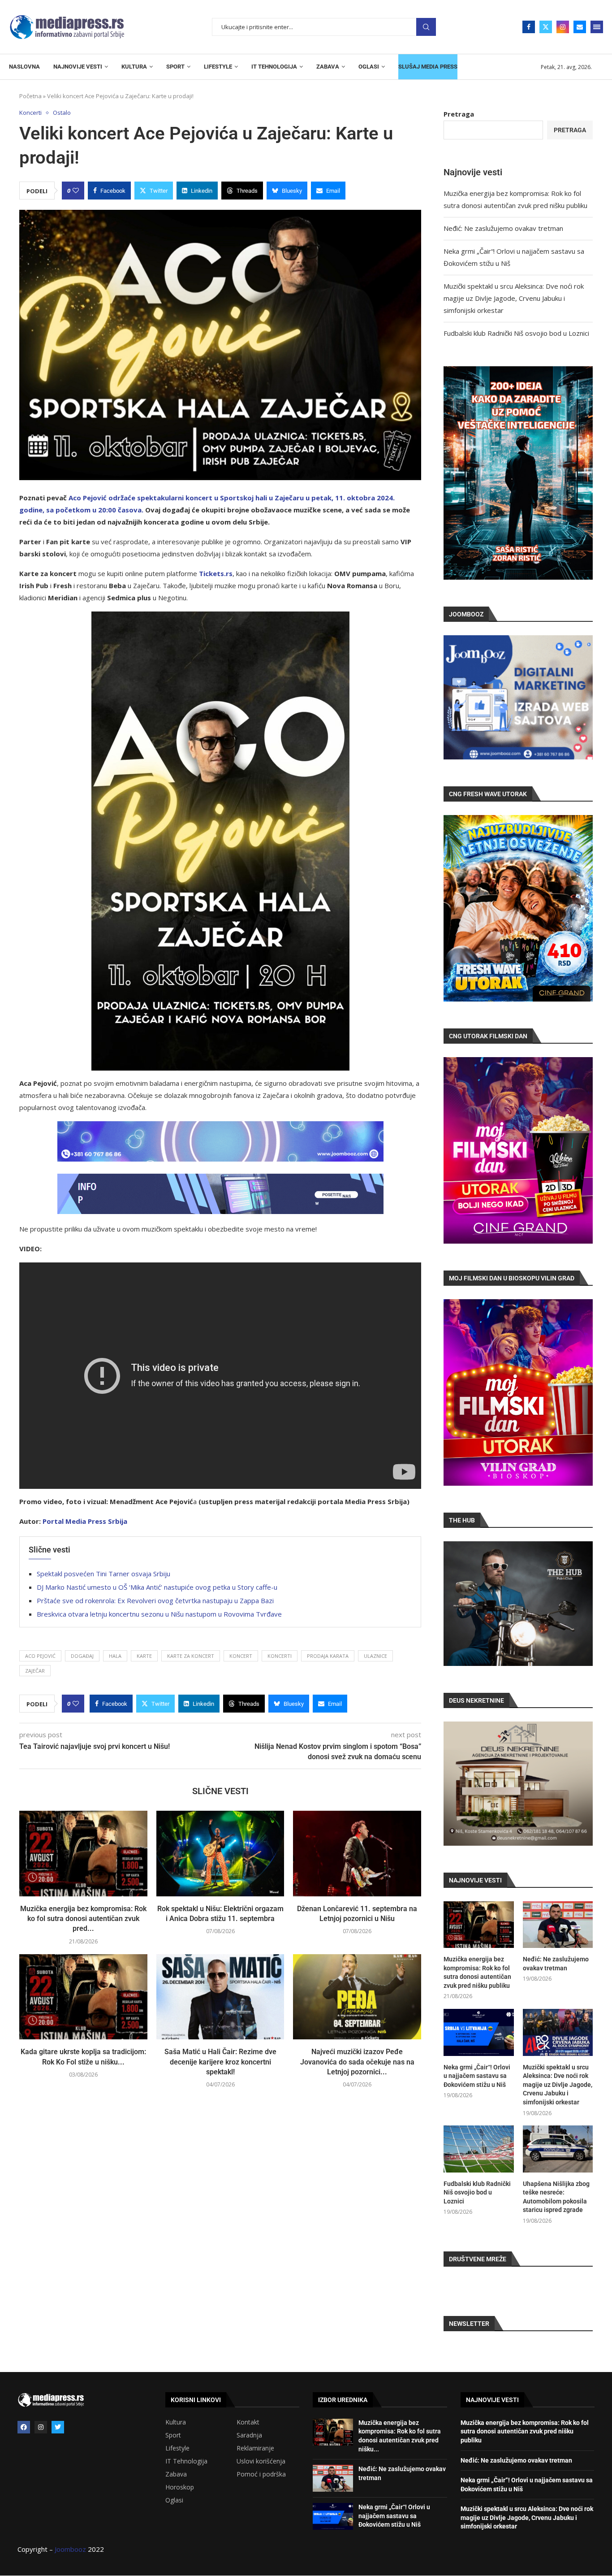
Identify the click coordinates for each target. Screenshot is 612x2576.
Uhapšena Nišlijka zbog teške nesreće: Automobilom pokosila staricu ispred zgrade (556, 2197)
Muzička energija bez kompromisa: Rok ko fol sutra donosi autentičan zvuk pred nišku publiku (477, 1972)
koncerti (280, 1656)
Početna (30, 96)
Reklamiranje (255, 2448)
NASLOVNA (24, 67)
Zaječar (35, 1671)
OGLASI (369, 67)
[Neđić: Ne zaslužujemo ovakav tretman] (558, 1925)
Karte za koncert (191, 1656)
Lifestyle (177, 2448)
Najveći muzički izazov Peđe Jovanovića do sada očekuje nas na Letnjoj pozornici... (357, 2062)
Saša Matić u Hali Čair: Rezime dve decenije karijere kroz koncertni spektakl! (220, 2062)
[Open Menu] (597, 27)
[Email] (580, 27)
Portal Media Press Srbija (85, 1521)
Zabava (176, 2474)
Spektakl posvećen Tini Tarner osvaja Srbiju (103, 1574)
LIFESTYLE (218, 67)
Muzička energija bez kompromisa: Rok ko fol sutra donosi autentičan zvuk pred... (83, 1919)
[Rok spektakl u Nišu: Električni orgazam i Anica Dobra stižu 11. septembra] (220, 1853)
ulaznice (375, 1656)
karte (144, 1656)
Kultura (176, 2422)
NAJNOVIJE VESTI (78, 67)
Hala (115, 1656)
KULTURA (134, 67)
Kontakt (248, 2422)
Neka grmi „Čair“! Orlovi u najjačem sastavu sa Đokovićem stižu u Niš (477, 2076)
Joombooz (70, 2549)
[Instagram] (563, 27)
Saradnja (249, 2435)
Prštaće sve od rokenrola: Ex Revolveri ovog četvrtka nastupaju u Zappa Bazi (155, 1600)
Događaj (82, 1656)
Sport (173, 2435)
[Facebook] (529, 27)
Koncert (241, 1656)
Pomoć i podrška (261, 2474)
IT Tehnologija (186, 2461)
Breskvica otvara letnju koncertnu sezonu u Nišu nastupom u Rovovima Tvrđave (159, 1614)
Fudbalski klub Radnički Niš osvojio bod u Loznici (516, 333)
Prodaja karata (328, 1656)
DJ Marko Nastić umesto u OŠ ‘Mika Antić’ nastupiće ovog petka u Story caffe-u (157, 1587)
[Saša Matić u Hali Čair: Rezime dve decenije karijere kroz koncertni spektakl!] (220, 1997)
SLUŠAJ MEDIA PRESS (428, 67)
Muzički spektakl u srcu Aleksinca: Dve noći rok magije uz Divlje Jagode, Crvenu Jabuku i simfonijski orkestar (514, 298)
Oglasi (174, 2500)
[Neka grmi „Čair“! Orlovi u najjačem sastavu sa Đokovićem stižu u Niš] (478, 2032)
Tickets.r (214, 573)
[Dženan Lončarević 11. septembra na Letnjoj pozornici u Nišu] (357, 1853)
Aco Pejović (40, 1656)
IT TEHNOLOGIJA (274, 67)
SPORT (175, 67)
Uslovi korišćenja (261, 2461)
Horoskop (180, 2487)
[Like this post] (76, 191)
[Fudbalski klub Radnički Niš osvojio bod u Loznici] (478, 2149)
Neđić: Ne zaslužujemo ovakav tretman (503, 228)
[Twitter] (546, 27)
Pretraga (426, 27)
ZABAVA (328, 67)
